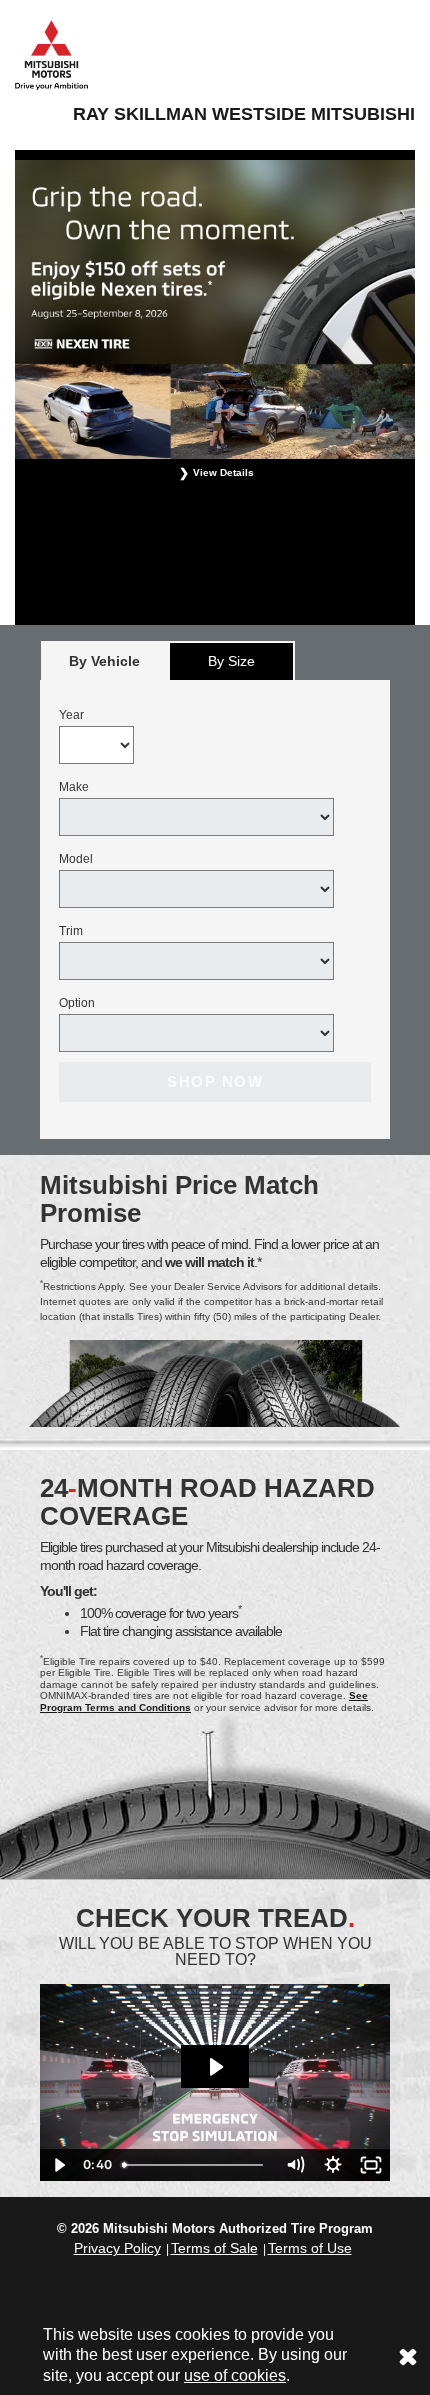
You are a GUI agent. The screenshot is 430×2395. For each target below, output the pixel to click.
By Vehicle (104, 661)
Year (71, 715)
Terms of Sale (214, 2248)
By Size (231, 661)
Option (77, 1003)
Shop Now (215, 1081)
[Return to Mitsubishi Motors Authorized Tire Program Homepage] (51, 53)
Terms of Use (310, 2248)
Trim (71, 931)
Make (74, 787)
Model (76, 859)
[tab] (104, 660)
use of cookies (235, 2375)
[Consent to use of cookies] (408, 2356)
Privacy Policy (117, 2248)
